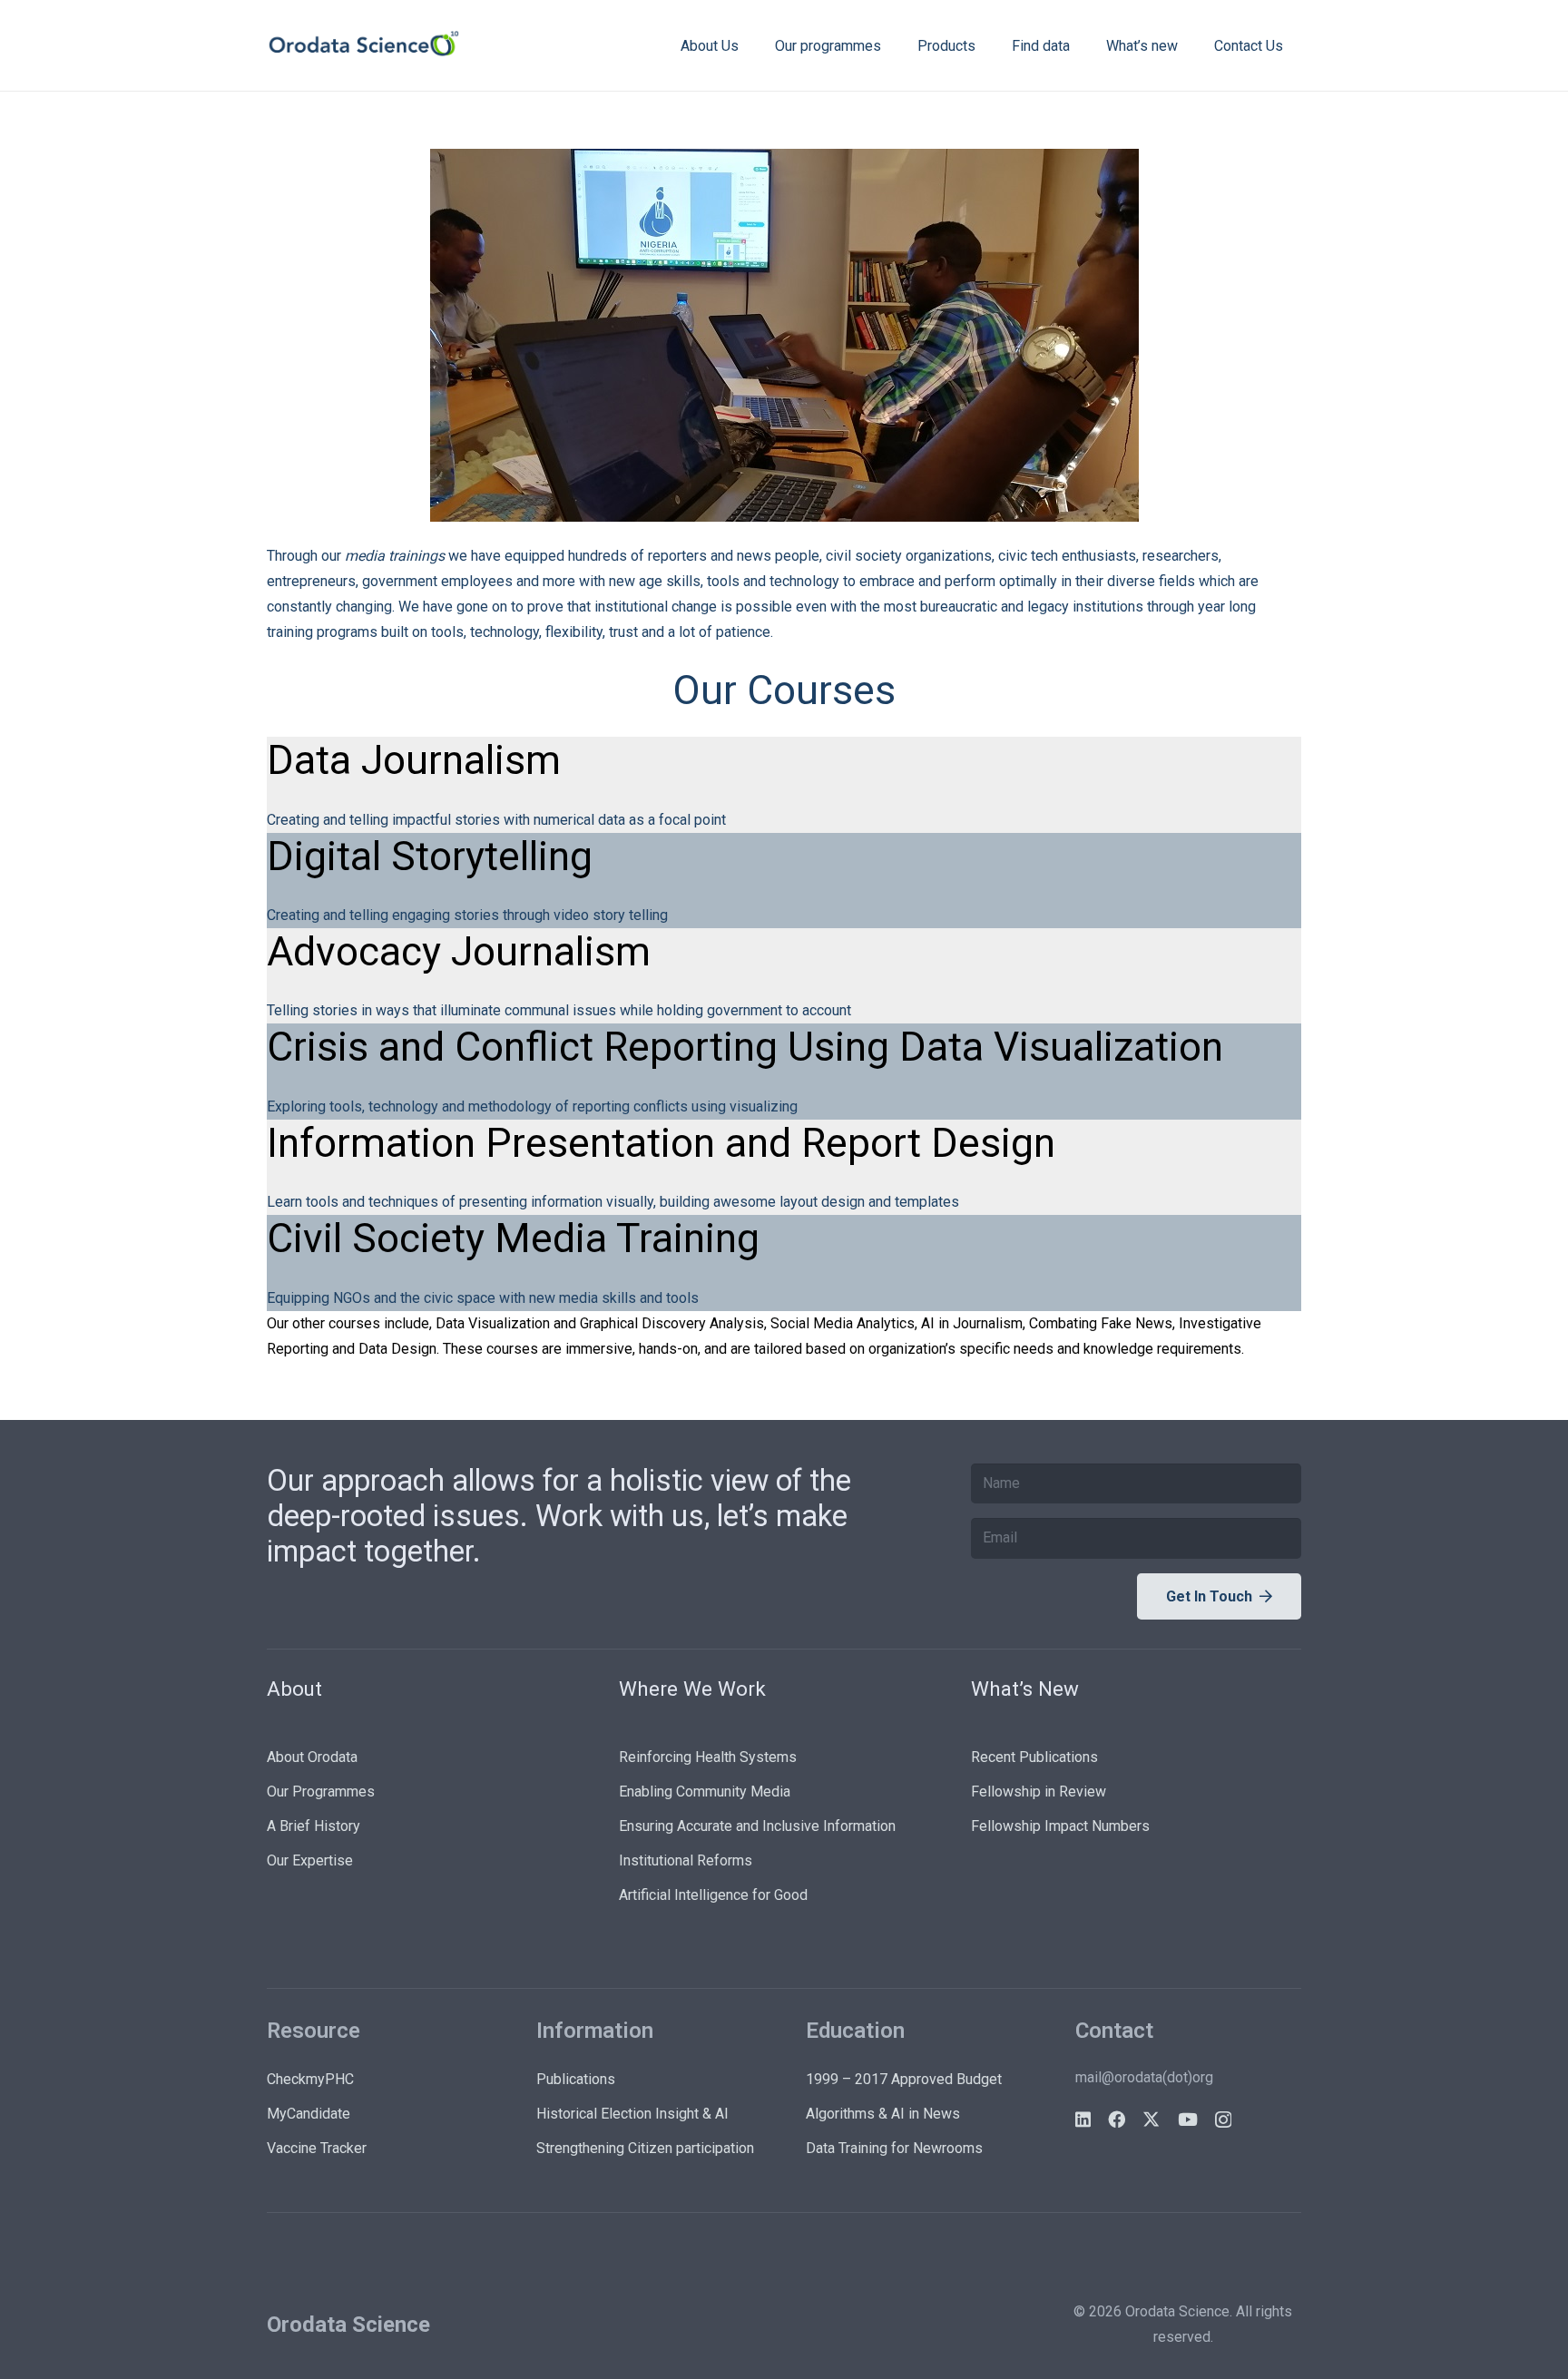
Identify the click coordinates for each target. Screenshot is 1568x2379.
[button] (752, 45)
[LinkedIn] (1083, 2119)
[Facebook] (1117, 2119)
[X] (1151, 2119)
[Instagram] (1223, 2120)
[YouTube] (1188, 2119)
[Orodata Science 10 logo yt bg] (363, 46)
